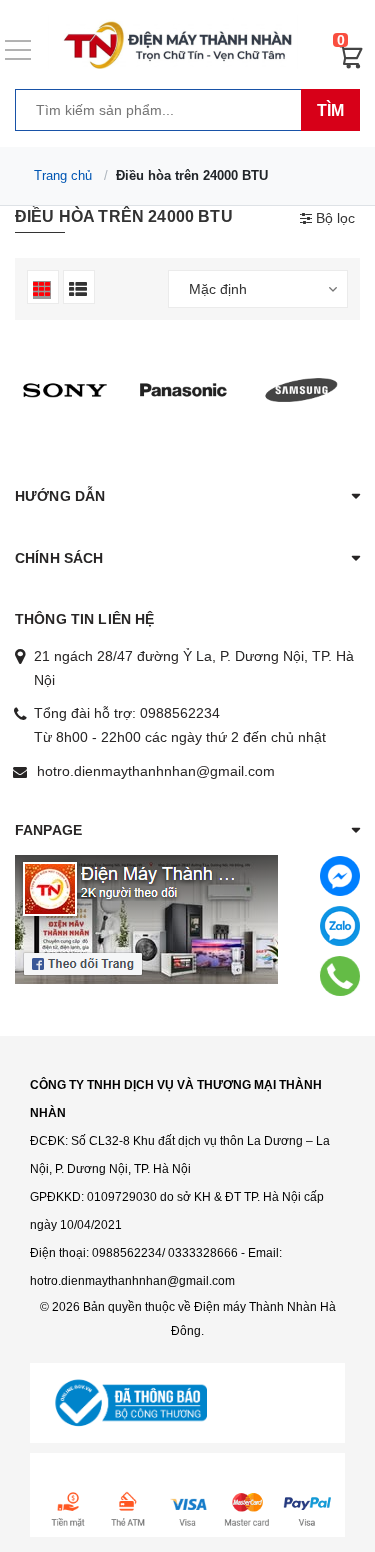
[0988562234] (340, 975)
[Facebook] (340, 876)
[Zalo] (340, 926)
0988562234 (180, 713)
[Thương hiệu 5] (302, 389)
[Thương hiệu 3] (65, 389)
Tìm (330, 110)
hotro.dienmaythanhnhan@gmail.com (156, 771)
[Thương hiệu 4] (183, 389)
